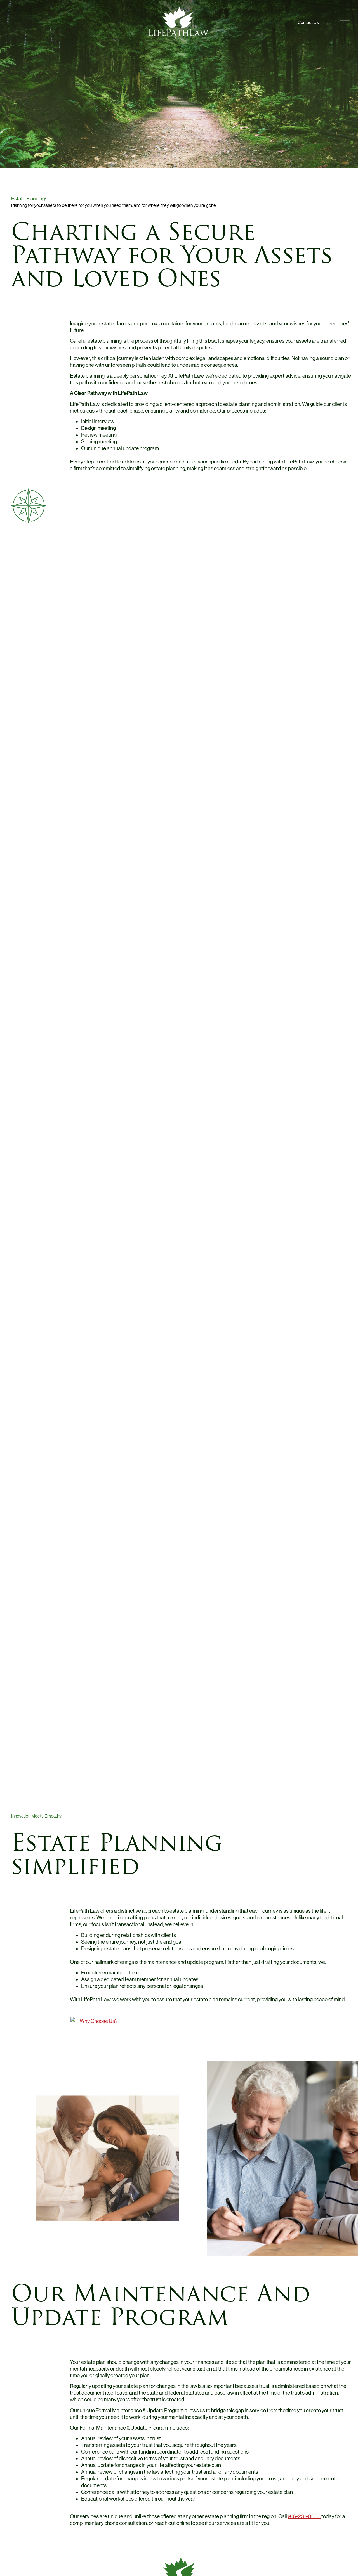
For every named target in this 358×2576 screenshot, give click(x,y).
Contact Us (308, 23)
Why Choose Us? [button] (99, 2021)
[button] (349, 13)
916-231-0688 (304, 2516)
